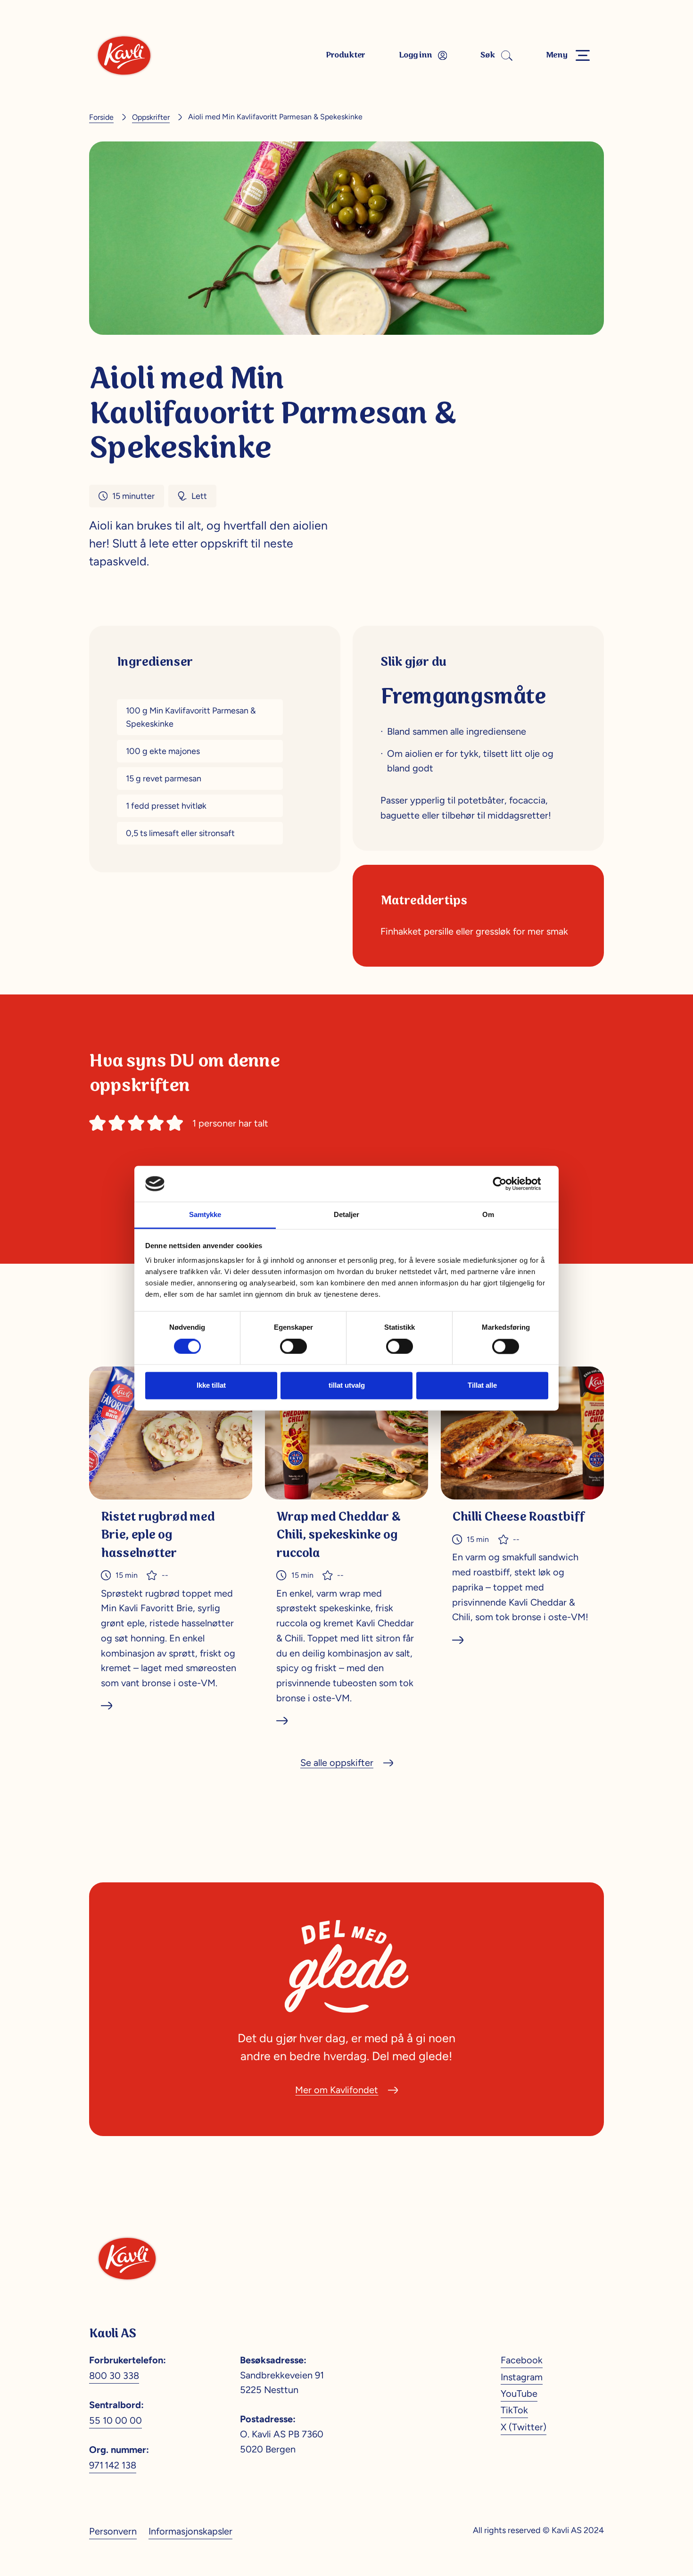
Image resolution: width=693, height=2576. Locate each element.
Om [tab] (488, 1215)
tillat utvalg (347, 1386)
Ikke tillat (211, 1386)
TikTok (514, 2410)
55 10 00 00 (115, 2420)
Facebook (522, 2360)
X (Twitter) (524, 2427)
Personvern (113, 2531)
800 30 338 (114, 2376)
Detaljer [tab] (346, 1215)
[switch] (293, 1346)
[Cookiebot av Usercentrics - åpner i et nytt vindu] (507, 1184)
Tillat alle (482, 1386)
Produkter (346, 55)
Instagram (522, 2377)
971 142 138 (113, 2465)
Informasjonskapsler (190, 2531)
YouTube (519, 2394)
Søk (488, 55)
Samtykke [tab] (205, 1215)
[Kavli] (124, 55)
